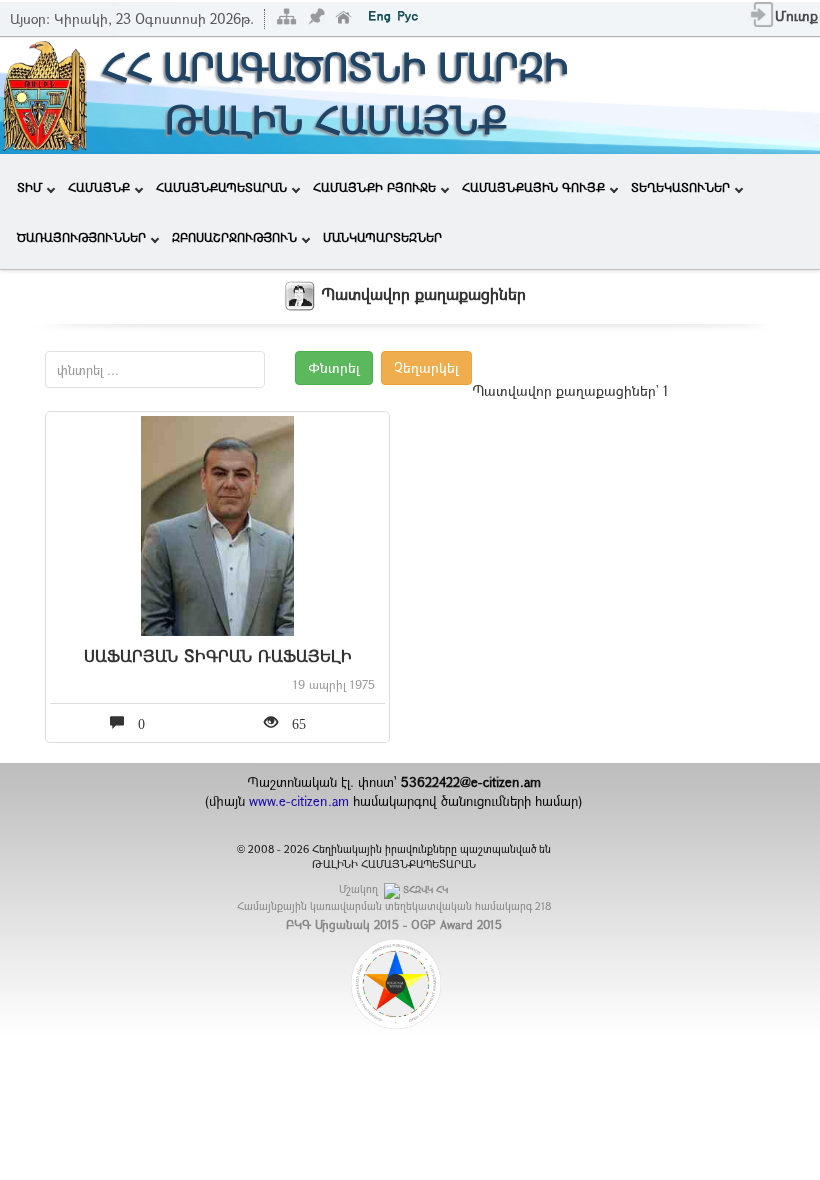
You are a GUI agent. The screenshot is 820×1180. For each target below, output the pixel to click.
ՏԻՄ (29, 187)
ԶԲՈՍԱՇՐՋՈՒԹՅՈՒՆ (234, 237)
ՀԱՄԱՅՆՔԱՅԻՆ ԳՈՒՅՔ (533, 187)
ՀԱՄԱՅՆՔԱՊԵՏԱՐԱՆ (221, 187)
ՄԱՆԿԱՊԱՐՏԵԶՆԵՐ (382, 237)
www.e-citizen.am (299, 801)
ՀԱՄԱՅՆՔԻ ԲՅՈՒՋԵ (374, 187)
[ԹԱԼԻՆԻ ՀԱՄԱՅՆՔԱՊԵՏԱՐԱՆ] (45, 93)
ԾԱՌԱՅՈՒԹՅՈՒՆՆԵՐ (81, 237)
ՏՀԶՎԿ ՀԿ (425, 889)
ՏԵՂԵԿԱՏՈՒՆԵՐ (680, 187)
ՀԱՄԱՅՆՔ (99, 187)
